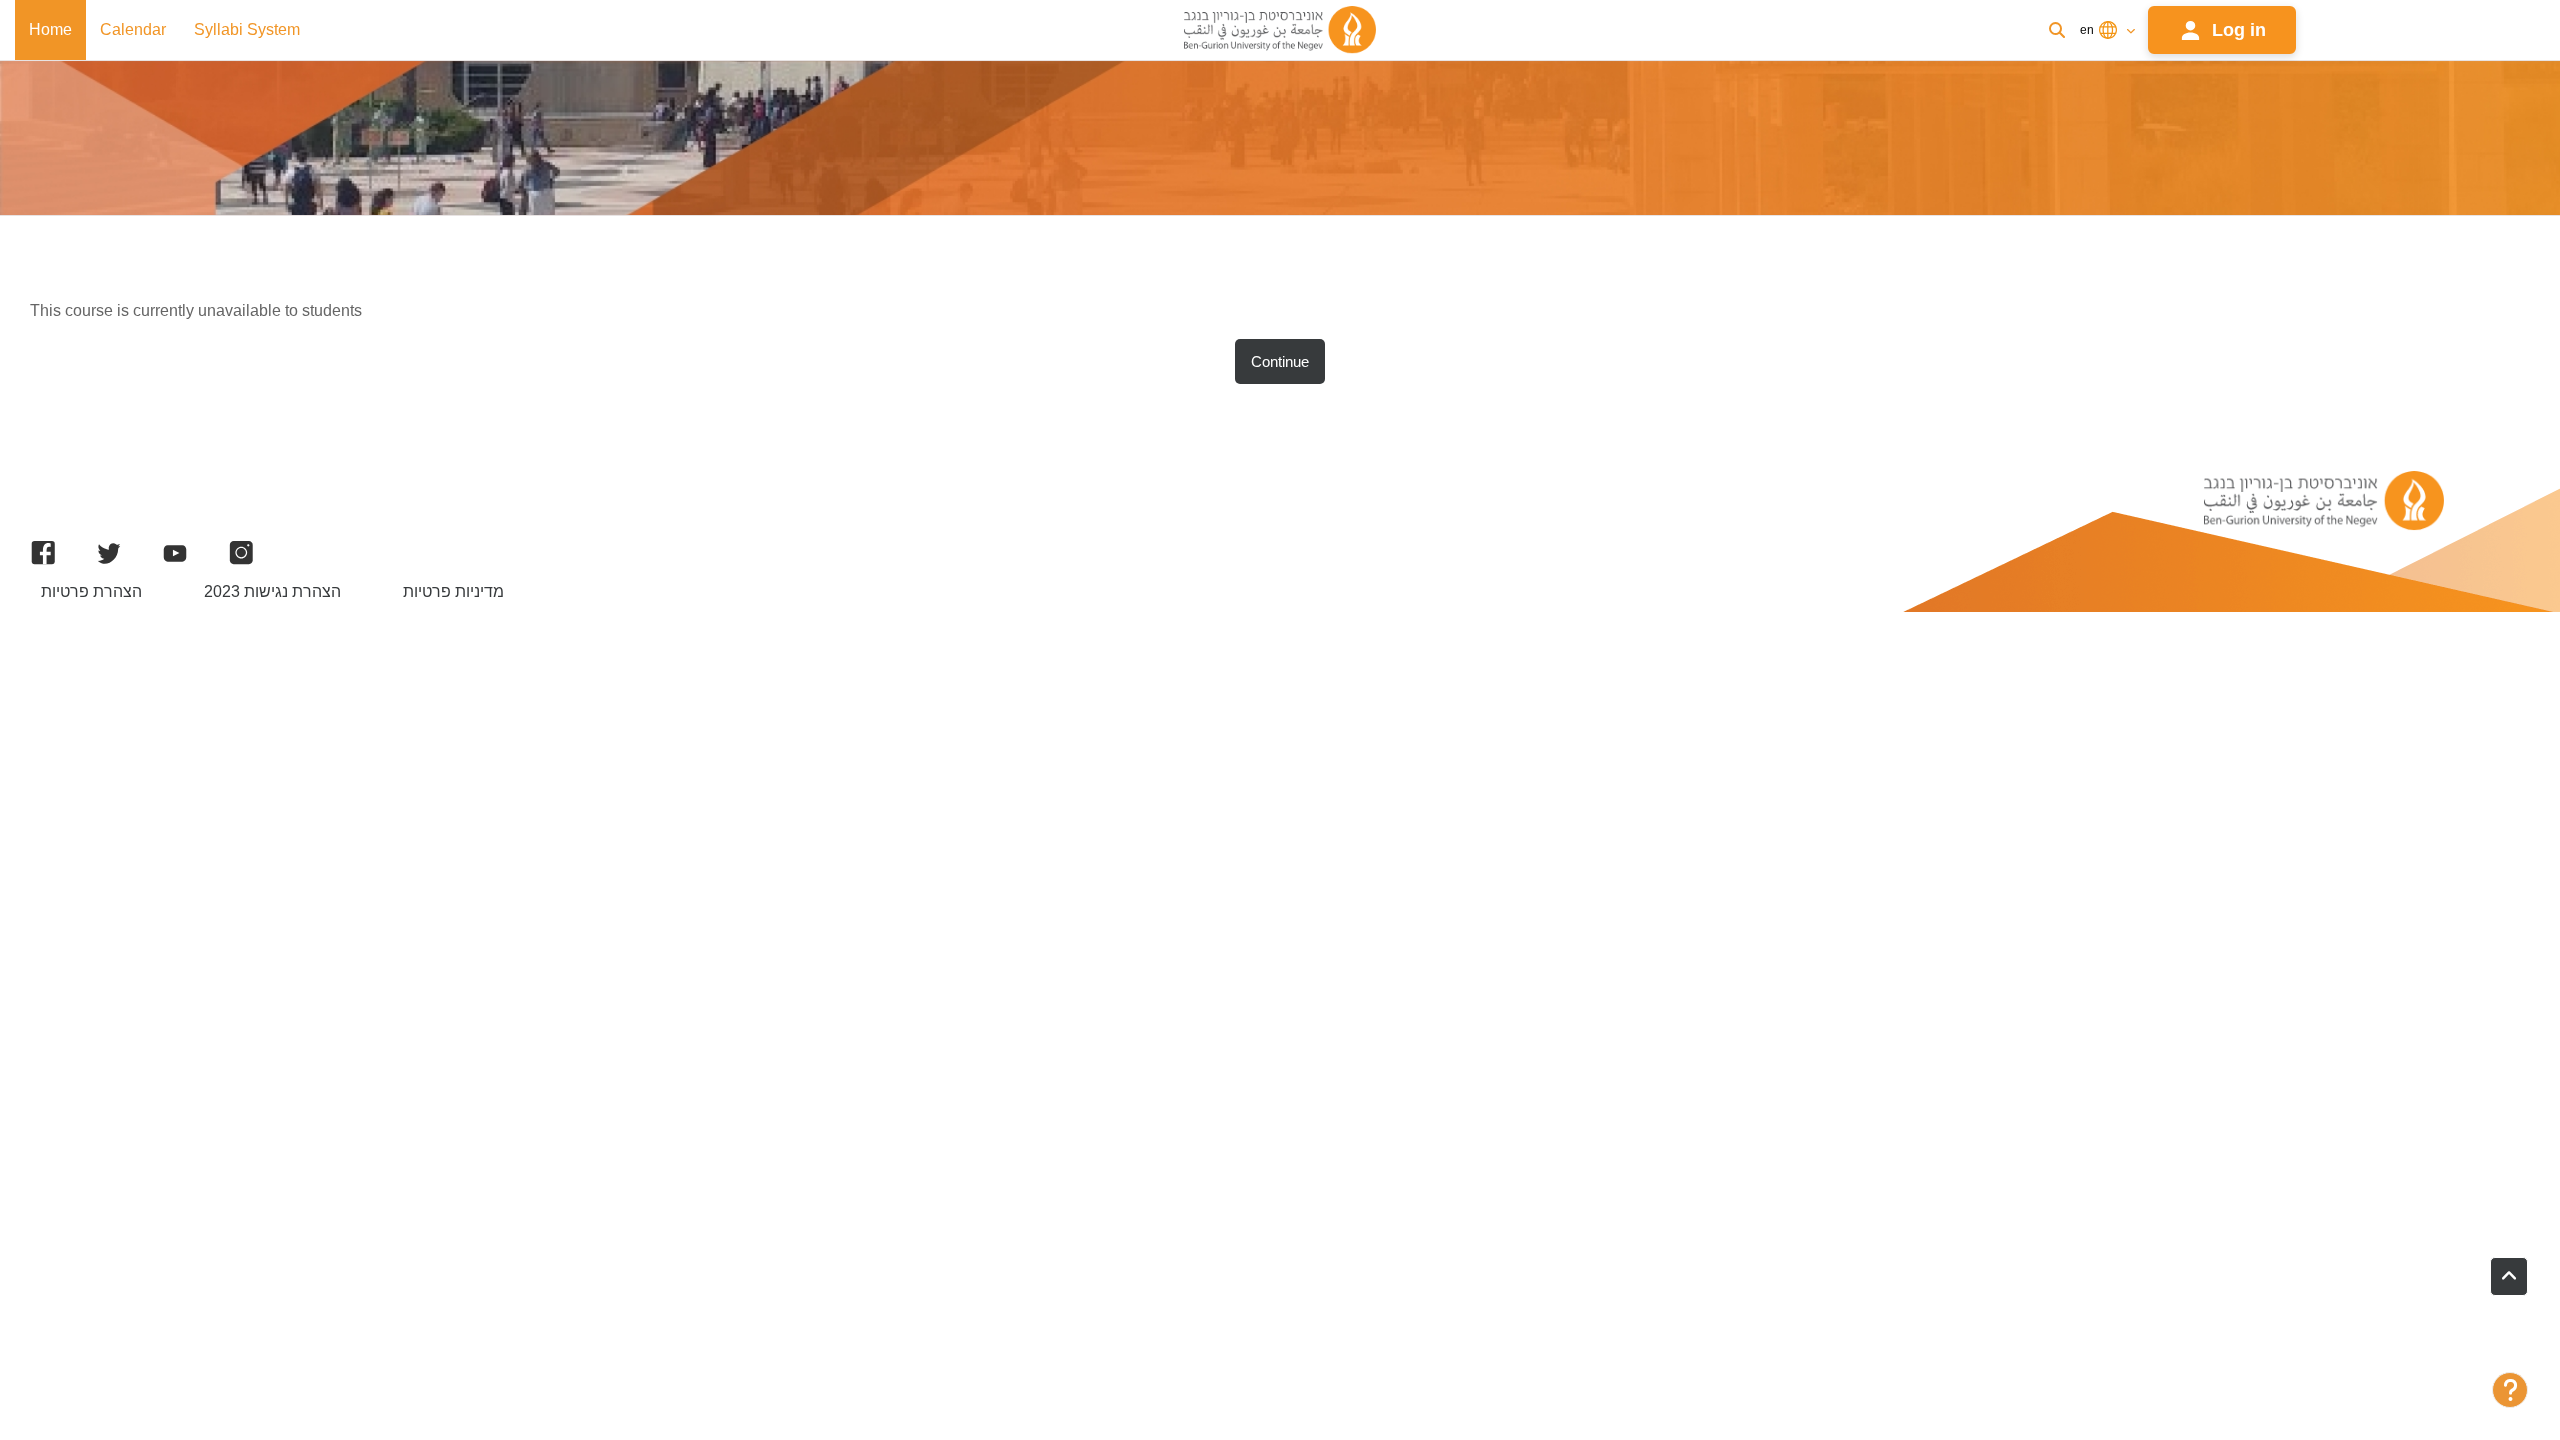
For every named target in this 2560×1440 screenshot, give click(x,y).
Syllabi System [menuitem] (247, 29)
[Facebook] (43, 553)
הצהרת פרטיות (91, 591)
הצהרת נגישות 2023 (272, 591)
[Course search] (2057, 30)
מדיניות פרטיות (453, 591)
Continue (1280, 361)
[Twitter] (109, 553)
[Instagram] (241, 553)
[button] (2509, 1277)
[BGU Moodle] (1280, 30)
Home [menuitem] (50, 29)
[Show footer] (2510, 1390)
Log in (2239, 30)
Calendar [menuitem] (133, 29)
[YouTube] (175, 553)
